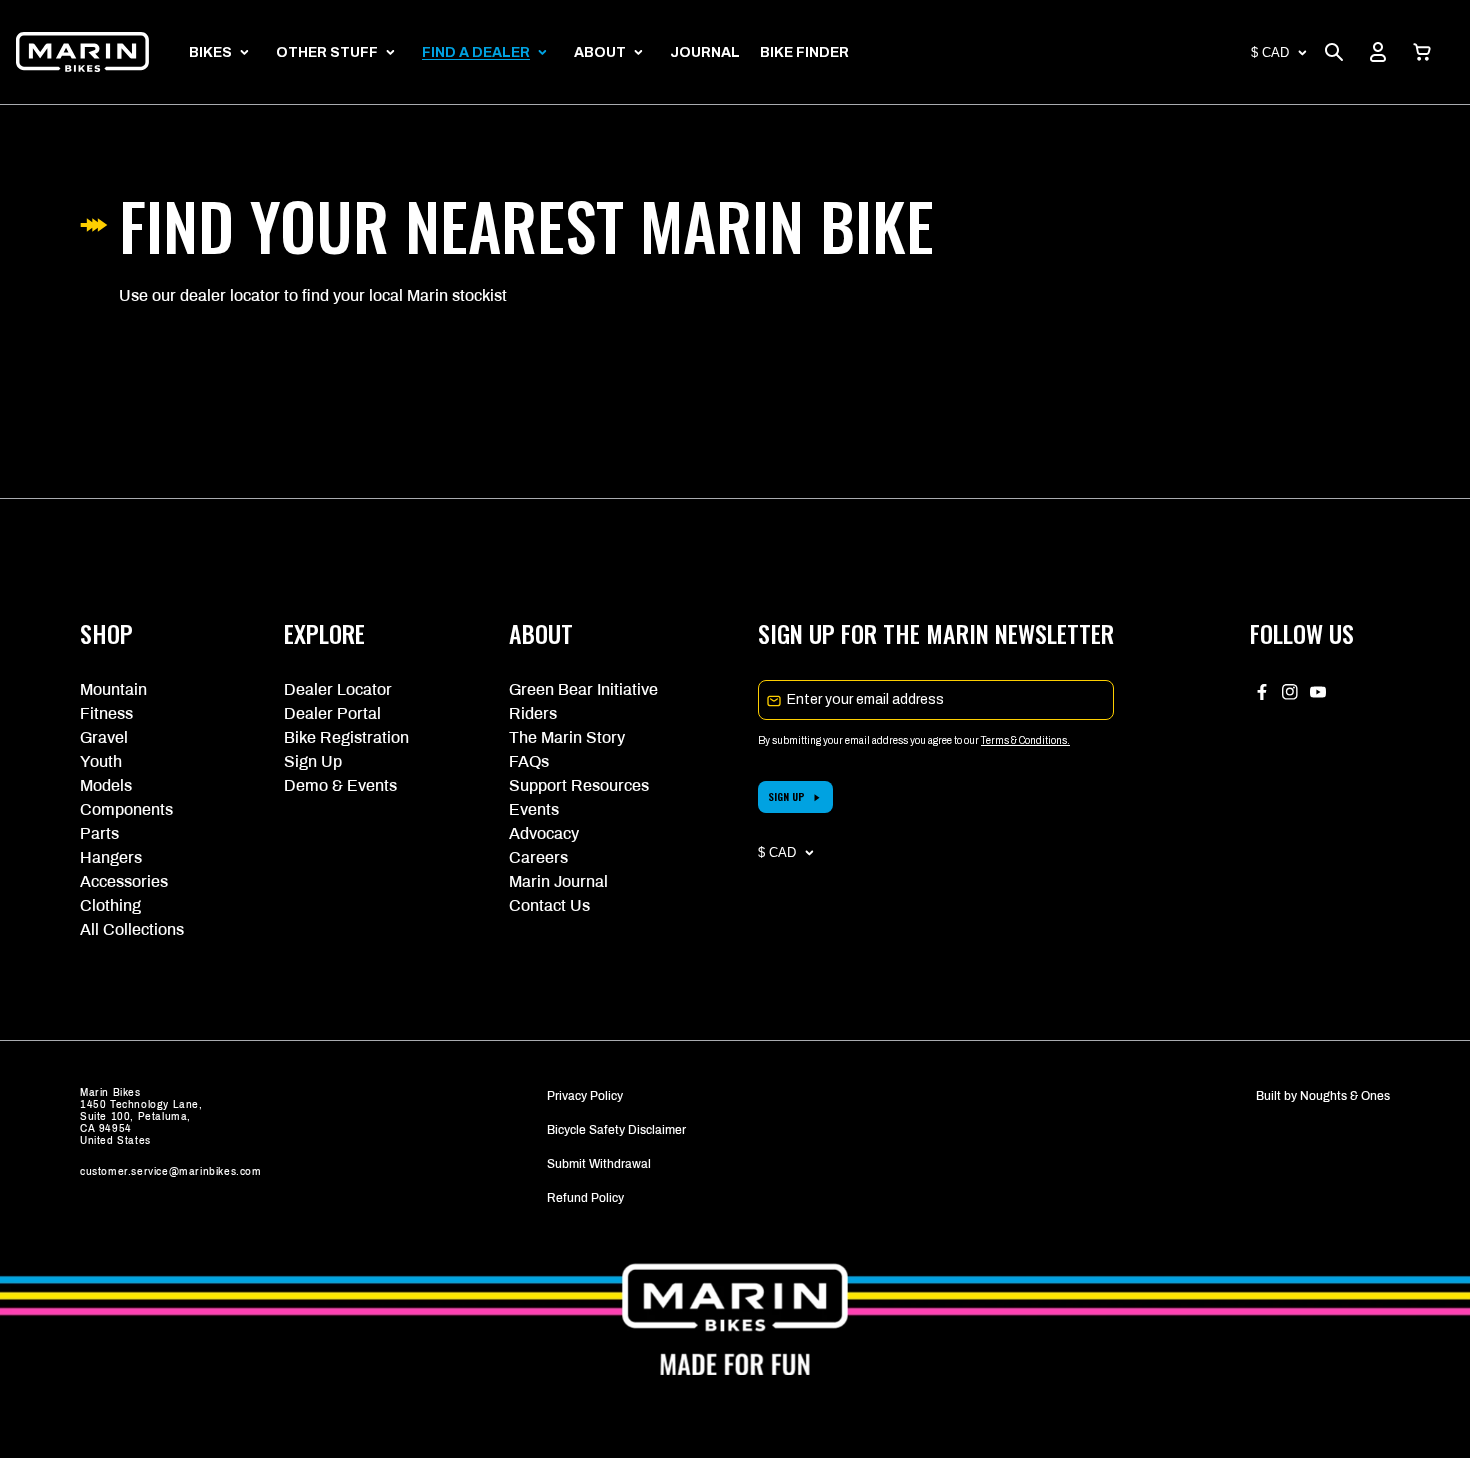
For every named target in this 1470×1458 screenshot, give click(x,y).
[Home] (82, 52)
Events (534, 809)
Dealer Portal (332, 713)
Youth (101, 761)
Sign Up (313, 761)
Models (106, 785)
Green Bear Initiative (583, 689)
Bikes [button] (210, 52)
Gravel (104, 737)
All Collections (132, 929)
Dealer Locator (338, 689)
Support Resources (579, 785)
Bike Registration (346, 737)
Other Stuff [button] (327, 52)
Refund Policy (585, 1198)
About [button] (600, 52)
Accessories (124, 881)
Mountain (113, 689)
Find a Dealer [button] (476, 52)
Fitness (106, 713)
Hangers (111, 857)
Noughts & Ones (1345, 1096)
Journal (705, 52)
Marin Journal (558, 881)
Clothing (110, 905)
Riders (533, 713)
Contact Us (549, 905)
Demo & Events (340, 785)
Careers (538, 857)
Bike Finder (804, 52)
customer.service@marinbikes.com (171, 1171)
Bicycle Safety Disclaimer (616, 1130)
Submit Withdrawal (599, 1164)
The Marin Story (567, 737)
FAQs (529, 761)
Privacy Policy (585, 1096)
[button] (1422, 52)
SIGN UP (786, 796)
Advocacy (544, 833)
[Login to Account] (1378, 52)
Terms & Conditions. (1025, 740)
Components (126, 809)
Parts (99, 833)
